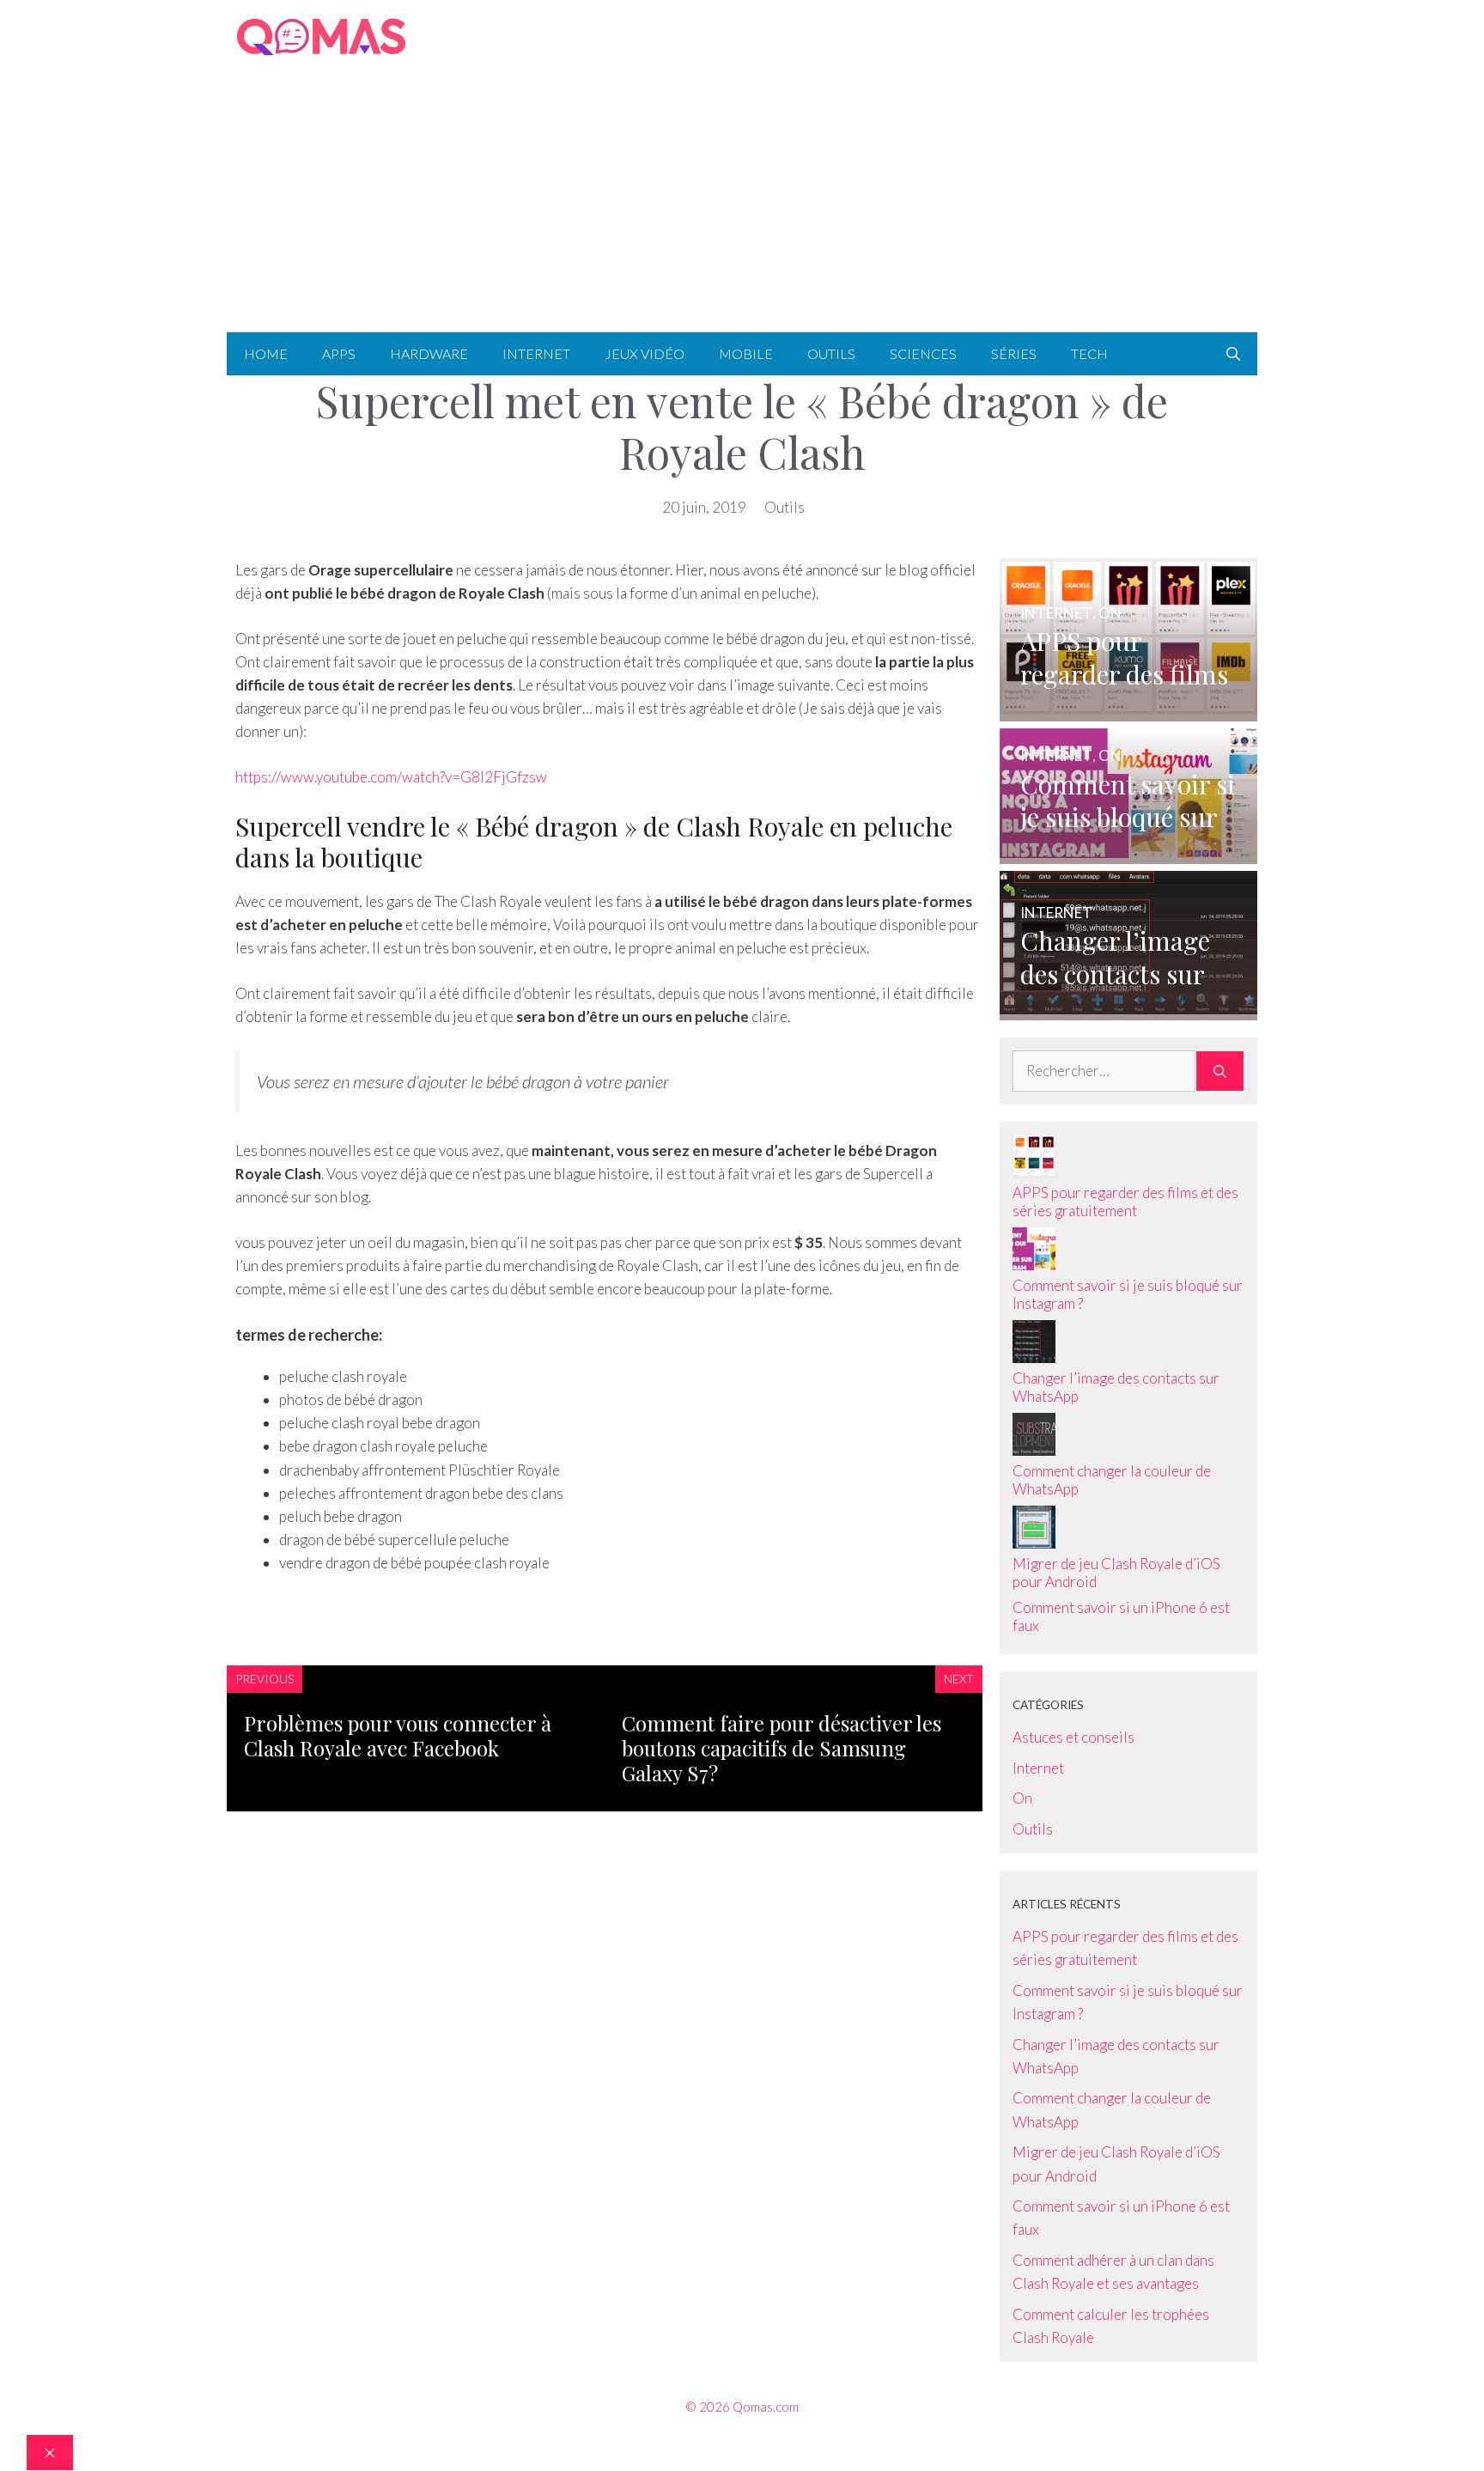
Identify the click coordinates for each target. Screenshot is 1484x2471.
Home (266, 353)
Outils (831, 353)
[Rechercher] (1220, 1071)
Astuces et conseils (1073, 1737)
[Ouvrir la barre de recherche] (1233, 354)
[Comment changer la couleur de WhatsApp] (1034, 1450)
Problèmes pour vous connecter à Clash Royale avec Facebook (398, 1735)
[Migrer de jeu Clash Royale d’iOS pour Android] (1034, 1543)
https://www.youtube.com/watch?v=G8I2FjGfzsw (391, 777)
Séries (1014, 353)
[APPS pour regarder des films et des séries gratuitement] (1128, 709)
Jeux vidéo (645, 353)
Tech (1089, 353)
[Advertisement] (742, 203)
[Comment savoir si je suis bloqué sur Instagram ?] (1128, 852)
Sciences (923, 353)
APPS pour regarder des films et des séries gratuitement (1125, 1202)
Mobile (746, 353)
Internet (536, 353)
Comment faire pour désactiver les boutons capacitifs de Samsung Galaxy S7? (782, 1748)
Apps (339, 353)
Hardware (429, 353)
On (1022, 1798)
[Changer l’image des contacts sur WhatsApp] (1128, 1009)
